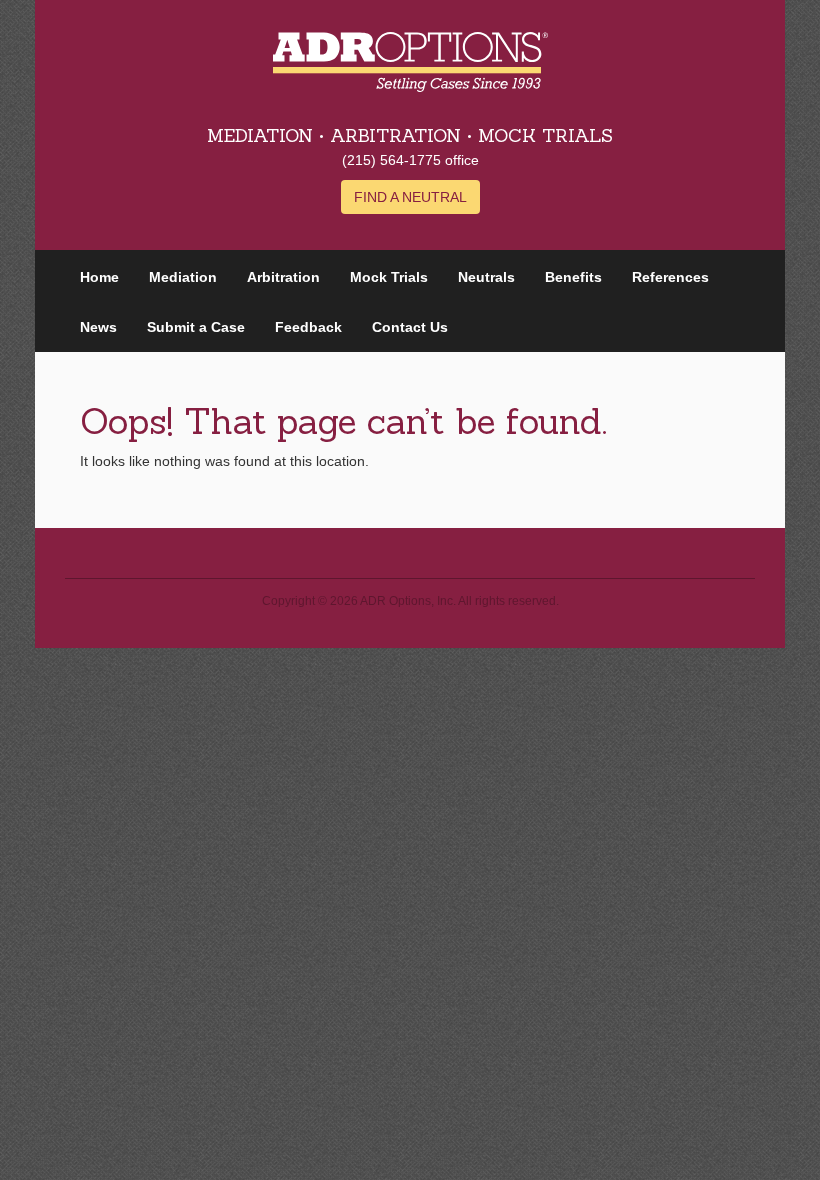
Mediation (183, 277)
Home (99, 277)
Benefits (573, 277)
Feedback (308, 327)
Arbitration (283, 277)
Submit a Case (196, 327)
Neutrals (486, 277)
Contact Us (410, 327)
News (98, 327)
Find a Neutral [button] (410, 197)
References (670, 277)
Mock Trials (389, 277)
